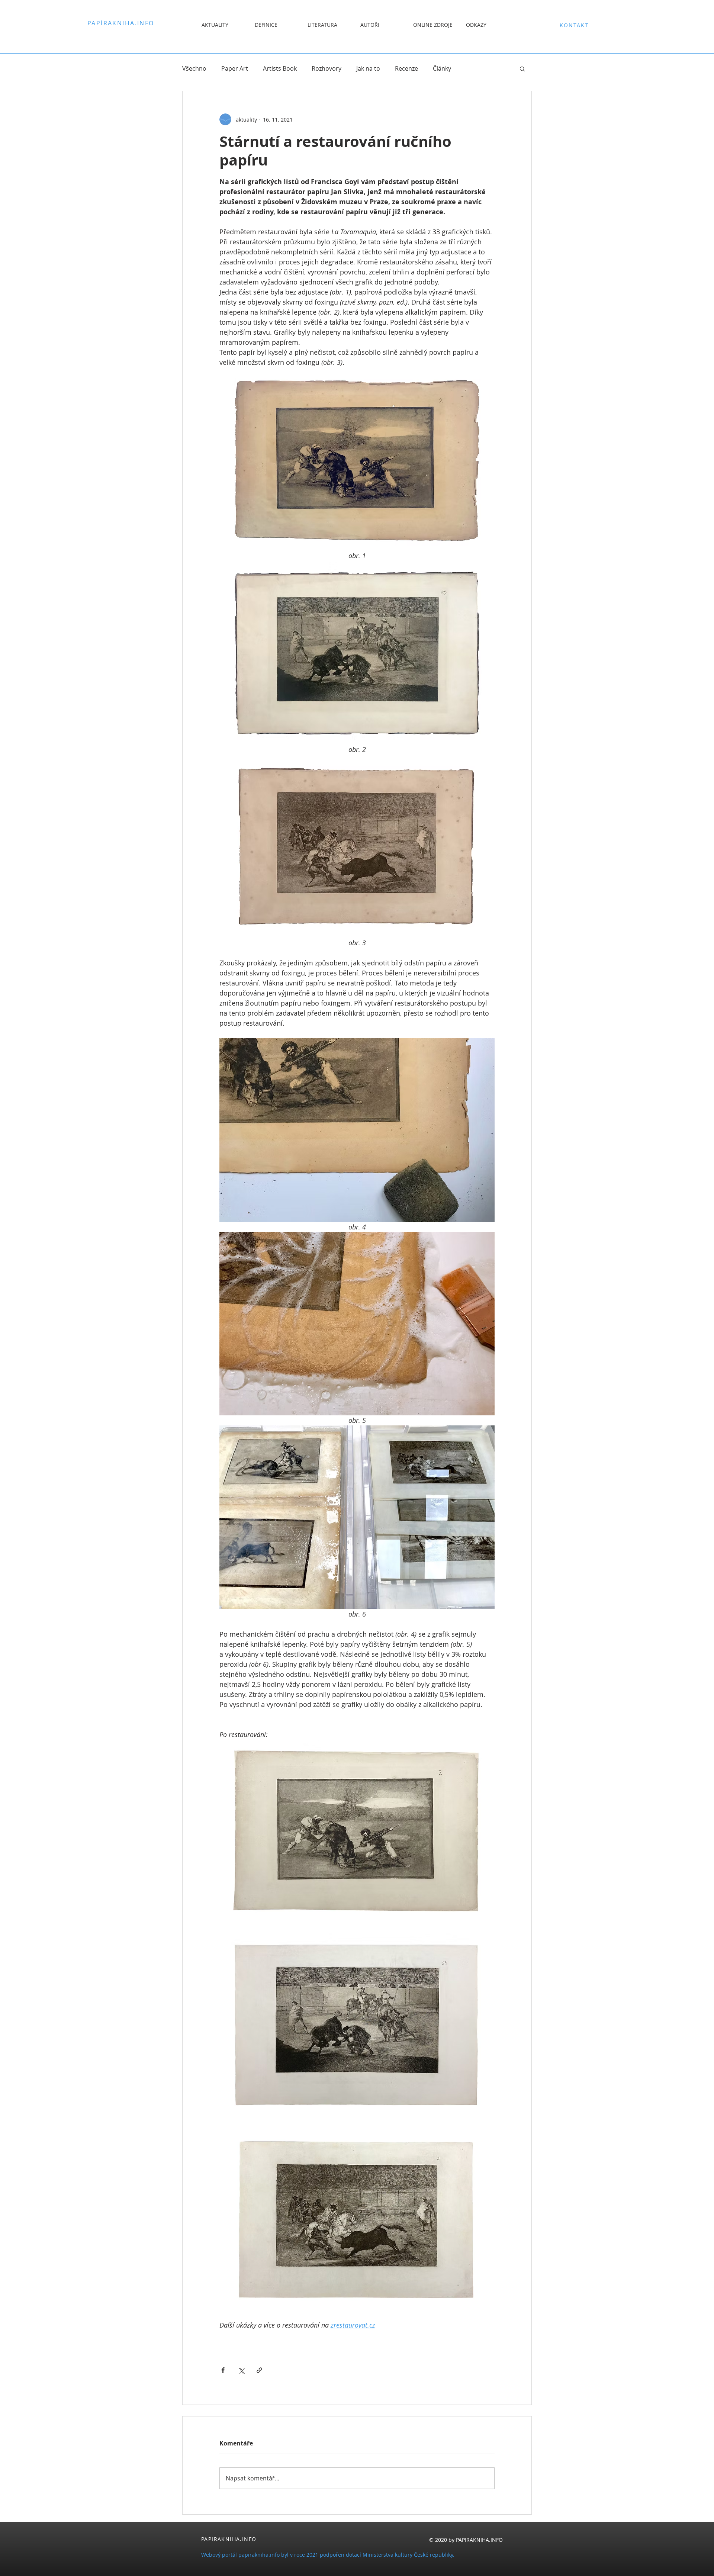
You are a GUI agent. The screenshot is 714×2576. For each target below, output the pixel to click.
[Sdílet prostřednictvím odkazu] (259, 2370)
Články (442, 68)
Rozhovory (327, 68)
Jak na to (368, 68)
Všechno (194, 68)
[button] (522, 68)
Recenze (406, 68)
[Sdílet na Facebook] (223, 2370)
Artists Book (280, 68)
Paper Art (235, 68)
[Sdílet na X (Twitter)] (241, 2370)
